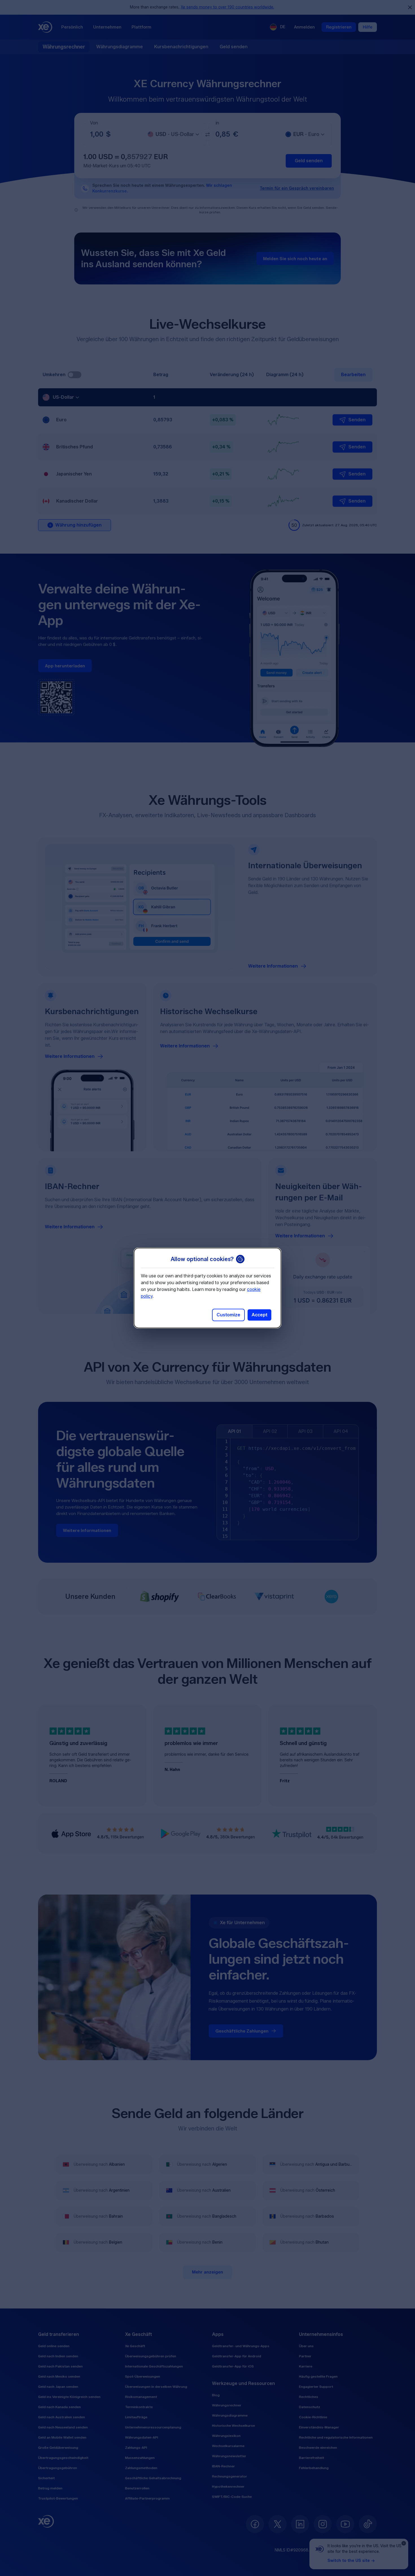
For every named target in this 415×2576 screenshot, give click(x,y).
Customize (228, 1315)
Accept (259, 1315)
